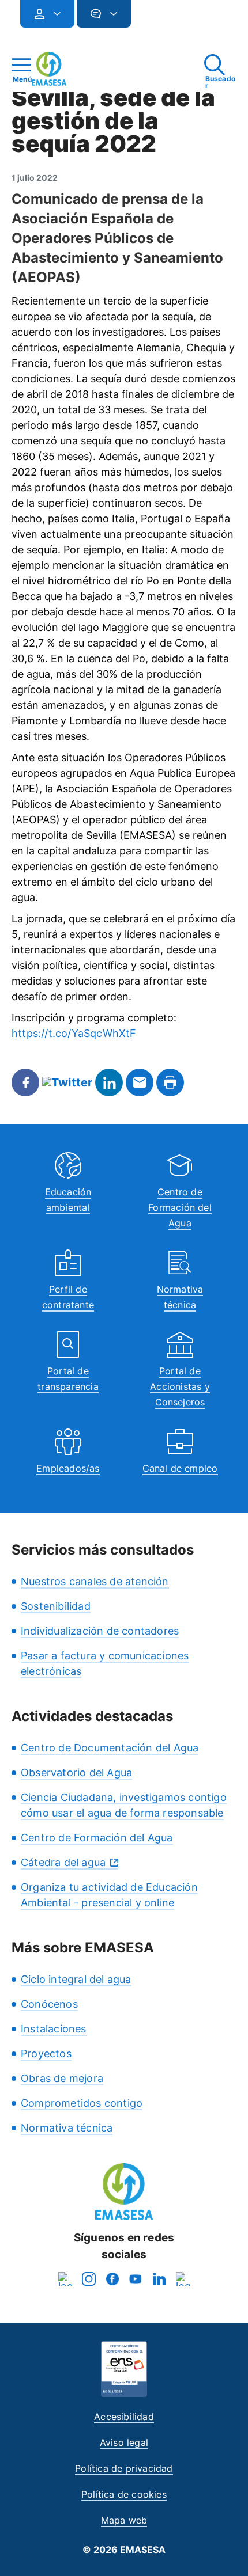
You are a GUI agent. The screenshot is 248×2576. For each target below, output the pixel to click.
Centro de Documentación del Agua (110, 1748)
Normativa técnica (67, 2128)
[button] (154, 19)
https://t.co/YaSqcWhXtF (74, 1033)
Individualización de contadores (100, 1631)
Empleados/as (68, 1468)
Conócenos (49, 2004)
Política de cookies (124, 2494)
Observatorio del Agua (76, 1773)
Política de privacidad (124, 2468)
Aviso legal (124, 2442)
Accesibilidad (124, 2417)
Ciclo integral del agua (76, 1979)
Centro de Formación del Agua (180, 1207)
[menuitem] (47, 14)
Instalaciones (54, 2029)
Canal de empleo (180, 1468)
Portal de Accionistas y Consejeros (180, 1386)
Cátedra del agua (63, 1862)
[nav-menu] (52, 14)
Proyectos (46, 2053)
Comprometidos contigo (82, 2103)
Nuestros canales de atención (95, 1581)
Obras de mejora (62, 2078)
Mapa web (124, 2520)
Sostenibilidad (56, 1606)
